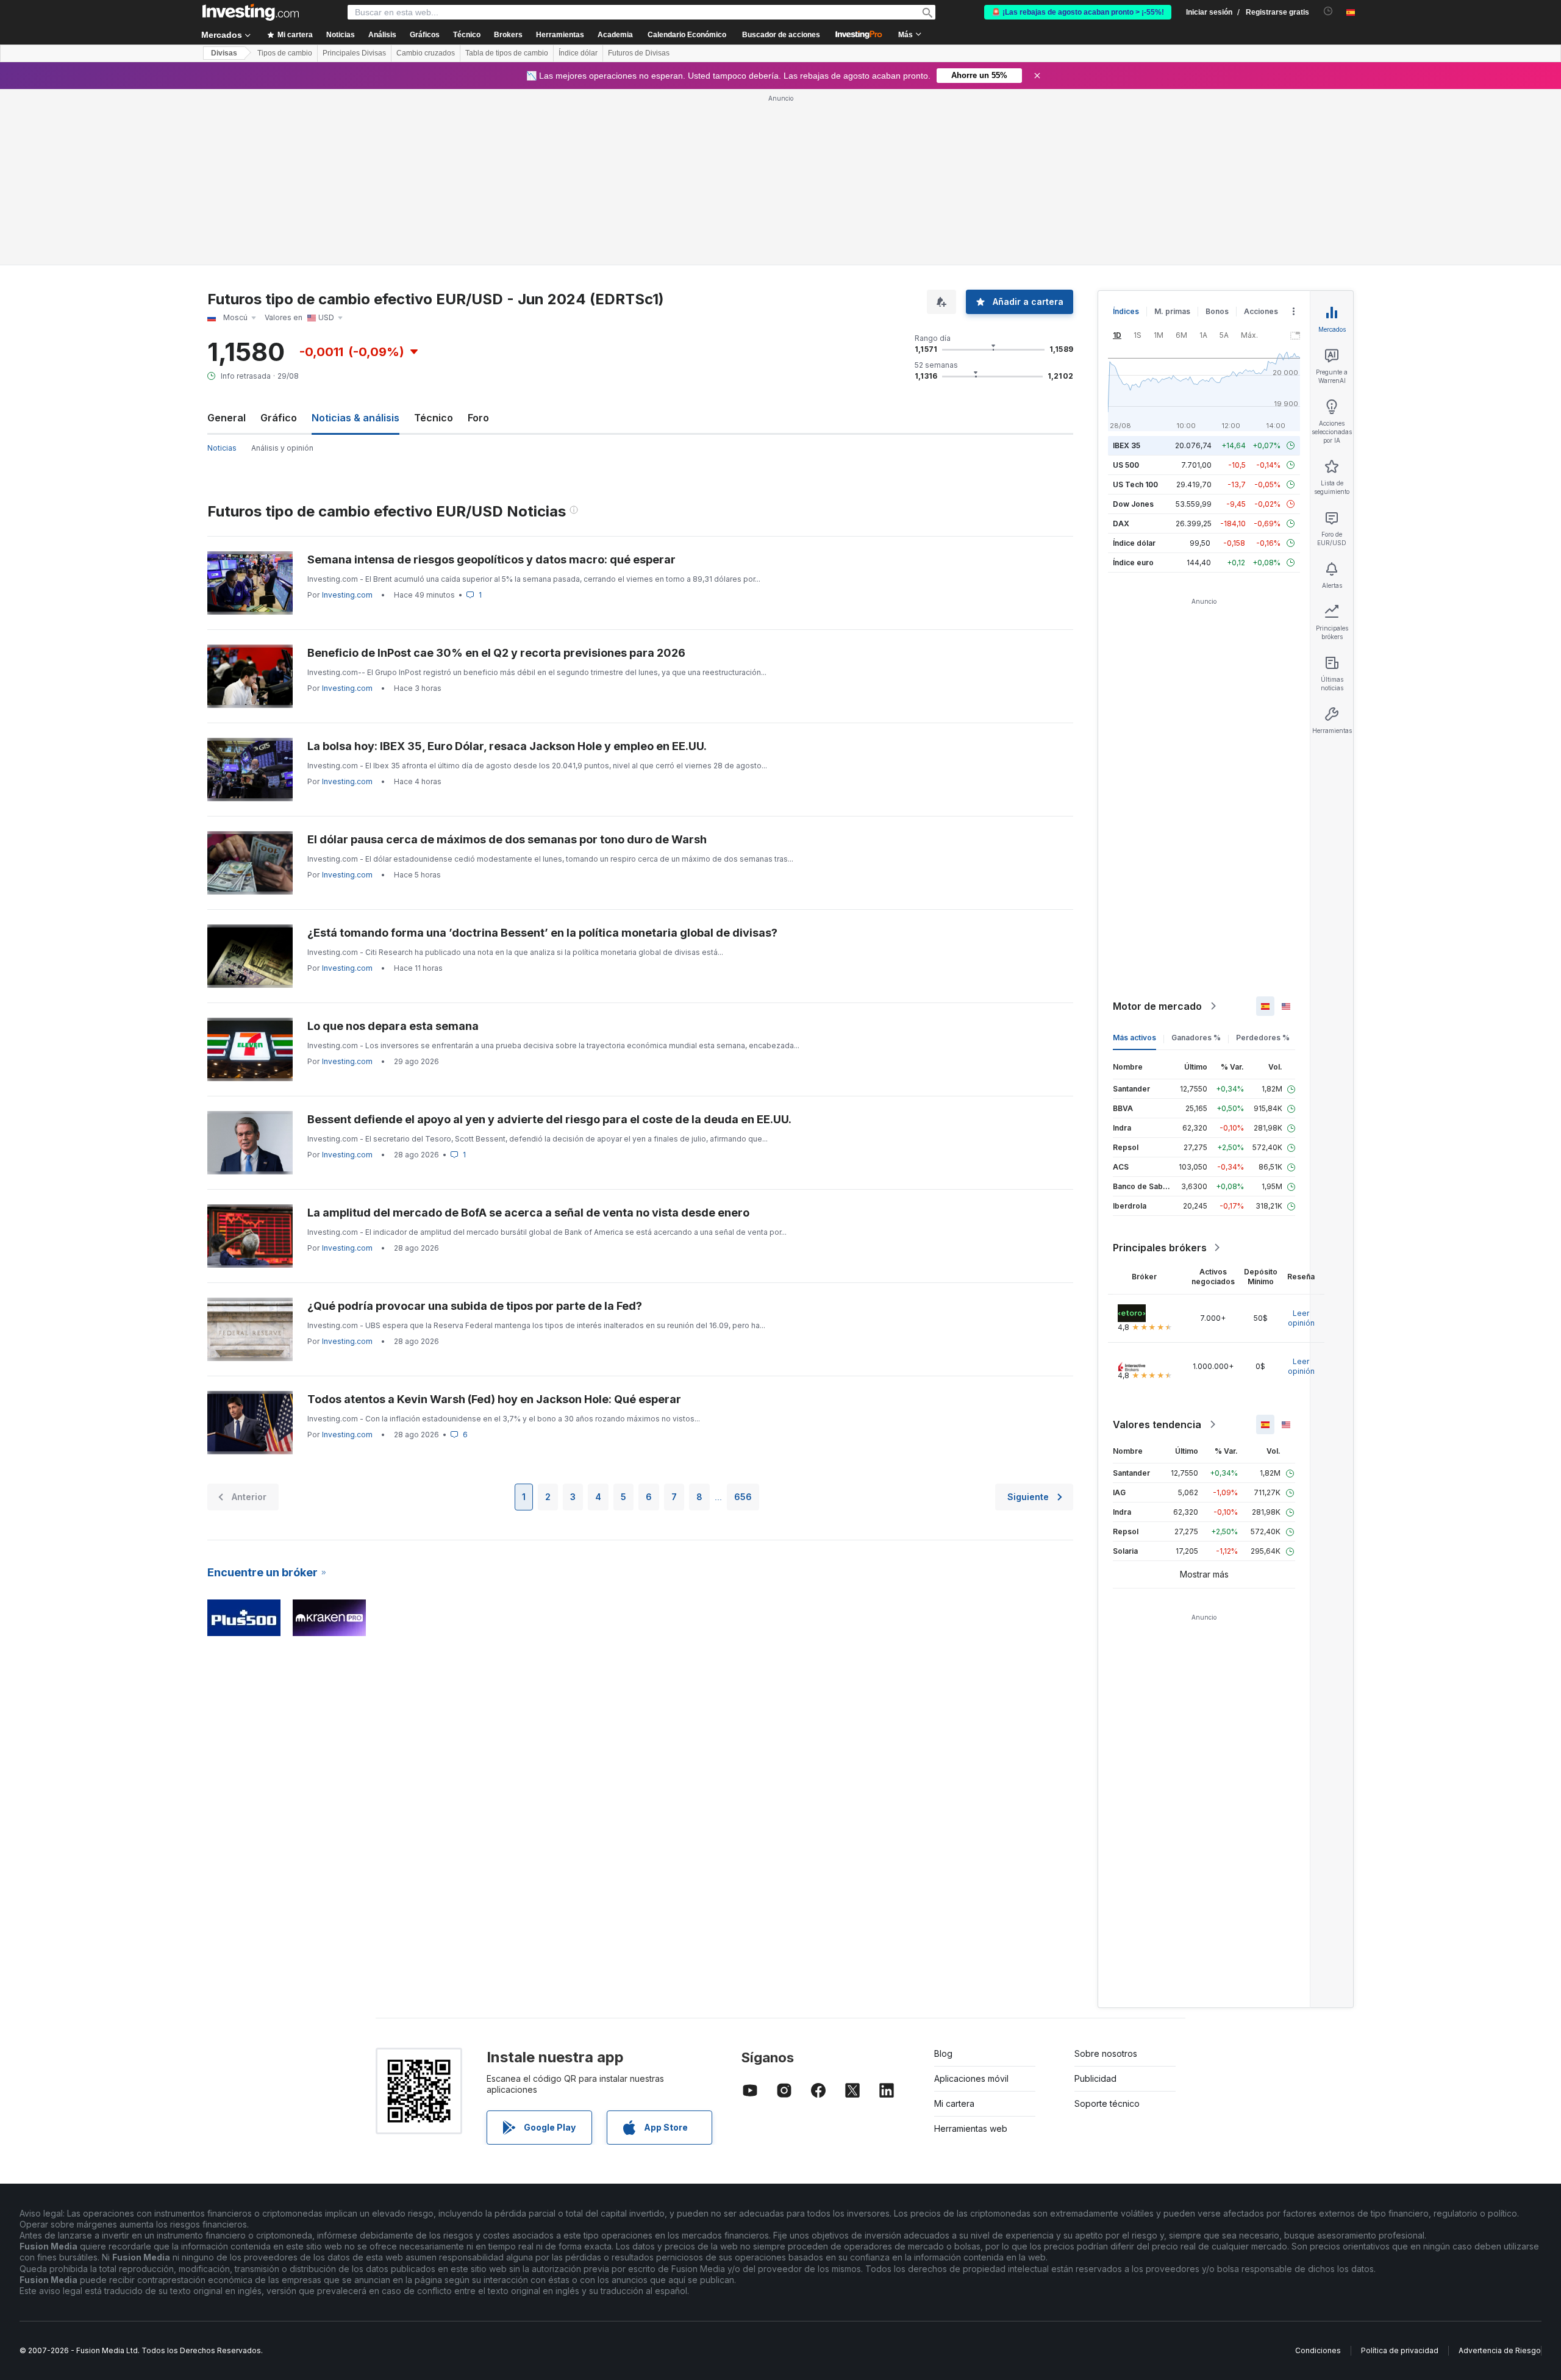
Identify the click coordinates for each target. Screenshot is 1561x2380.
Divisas (224, 53)
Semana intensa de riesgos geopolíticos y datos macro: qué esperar (491, 559)
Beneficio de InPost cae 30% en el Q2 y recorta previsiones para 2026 (496, 653)
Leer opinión (1301, 1318)
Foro (478, 418)
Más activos (1134, 1038)
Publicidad (1095, 2078)
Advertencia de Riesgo (1500, 2350)
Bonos (1217, 311)
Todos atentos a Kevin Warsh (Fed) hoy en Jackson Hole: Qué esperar (494, 1399)
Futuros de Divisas (639, 53)
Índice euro (1133, 563)
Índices (1126, 311)
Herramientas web (971, 2128)
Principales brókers (1160, 1248)
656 (743, 1497)
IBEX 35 (1127, 445)
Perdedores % (1263, 1038)
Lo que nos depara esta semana (393, 1026)
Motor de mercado (1157, 1006)
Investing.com (347, 595)
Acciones (1261, 311)
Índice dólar (578, 53)
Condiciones (1318, 2350)
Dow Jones (1133, 504)
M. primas (1172, 311)
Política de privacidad (1400, 2350)
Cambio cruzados (426, 53)
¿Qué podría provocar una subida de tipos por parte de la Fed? (475, 1306)
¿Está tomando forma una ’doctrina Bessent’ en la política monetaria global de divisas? (542, 933)
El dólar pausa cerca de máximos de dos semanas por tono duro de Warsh (507, 839)
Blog (943, 2053)
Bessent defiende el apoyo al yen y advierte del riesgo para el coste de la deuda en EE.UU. (549, 1119)
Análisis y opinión (282, 448)
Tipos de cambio (285, 53)
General (227, 418)
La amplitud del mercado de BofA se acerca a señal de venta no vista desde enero (528, 1213)
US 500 (1126, 465)
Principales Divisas (354, 53)
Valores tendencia (1157, 1424)
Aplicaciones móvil (971, 2078)
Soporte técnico (1107, 2103)
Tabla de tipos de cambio (507, 53)
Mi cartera (954, 2103)
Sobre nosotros (1106, 2053)
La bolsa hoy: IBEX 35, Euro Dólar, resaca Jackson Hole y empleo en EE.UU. (507, 746)
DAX (1121, 524)
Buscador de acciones (781, 35)
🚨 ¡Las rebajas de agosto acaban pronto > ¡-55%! (1078, 12)
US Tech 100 (1135, 484)
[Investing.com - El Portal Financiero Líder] (251, 12)
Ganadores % (1196, 1038)
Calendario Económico (687, 35)
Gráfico (279, 418)
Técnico (434, 418)
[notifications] (1328, 11)
